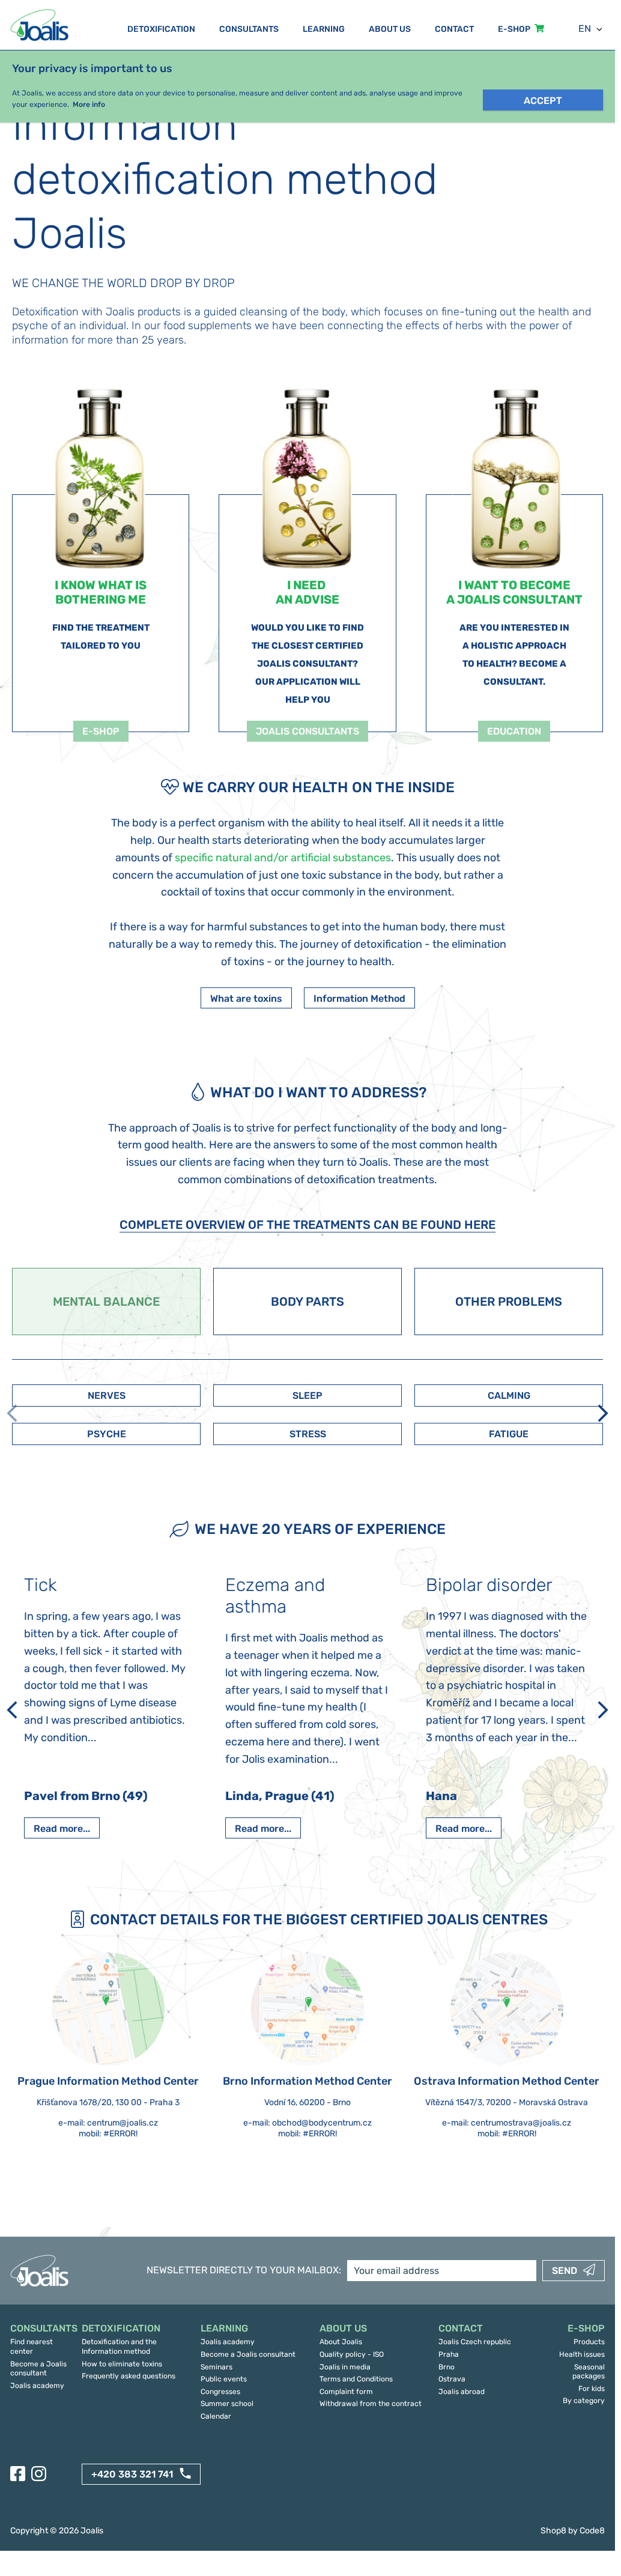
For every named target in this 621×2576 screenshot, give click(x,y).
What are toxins (246, 999)
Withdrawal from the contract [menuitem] (371, 2404)
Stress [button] (308, 1434)
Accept (543, 101)
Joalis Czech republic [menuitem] (475, 2342)
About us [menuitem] (390, 29)
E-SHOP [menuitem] (514, 29)
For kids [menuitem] (592, 2389)
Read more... (62, 1829)
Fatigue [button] (509, 1434)
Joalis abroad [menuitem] (462, 2392)
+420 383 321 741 (132, 2474)
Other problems (509, 1302)
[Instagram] (39, 2474)
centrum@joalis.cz (123, 2123)
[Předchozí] (12, 1710)
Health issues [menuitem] (582, 2354)
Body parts (307, 1302)
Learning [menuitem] (324, 29)
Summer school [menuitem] (227, 2404)
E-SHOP (101, 731)
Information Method (359, 999)
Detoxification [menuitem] (161, 29)
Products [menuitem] (589, 2342)
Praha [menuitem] (449, 2354)
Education (514, 731)
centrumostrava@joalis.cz (521, 2123)
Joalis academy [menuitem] (37, 2386)
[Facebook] (18, 2474)
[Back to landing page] (41, 25)
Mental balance (106, 1302)
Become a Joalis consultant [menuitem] (38, 2369)
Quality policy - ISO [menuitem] (352, 2354)
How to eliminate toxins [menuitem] (122, 2364)
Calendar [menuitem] (216, 2416)
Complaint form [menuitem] (346, 2392)
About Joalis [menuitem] (341, 2342)
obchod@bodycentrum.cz (322, 2123)
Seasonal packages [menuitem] (589, 2372)
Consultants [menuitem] (249, 29)
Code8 (592, 2531)
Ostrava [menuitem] (452, 2379)
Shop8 (553, 2531)
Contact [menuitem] (454, 29)
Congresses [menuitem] (220, 2392)
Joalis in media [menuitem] (345, 2367)
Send (565, 2271)
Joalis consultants (307, 731)
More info (89, 105)
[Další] (603, 1413)
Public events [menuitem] (224, 2379)
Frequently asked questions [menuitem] (129, 2376)
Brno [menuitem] (447, 2367)
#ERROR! (120, 2134)
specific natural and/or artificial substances (283, 858)
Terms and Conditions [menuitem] (356, 2379)
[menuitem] (40, 2329)
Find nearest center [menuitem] (32, 2347)
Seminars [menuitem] (217, 2367)
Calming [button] (509, 1396)
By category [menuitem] (584, 2401)
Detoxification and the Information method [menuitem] (119, 2347)
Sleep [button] (307, 1396)
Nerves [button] (107, 1396)
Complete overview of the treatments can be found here (307, 1225)
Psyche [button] (107, 1434)
